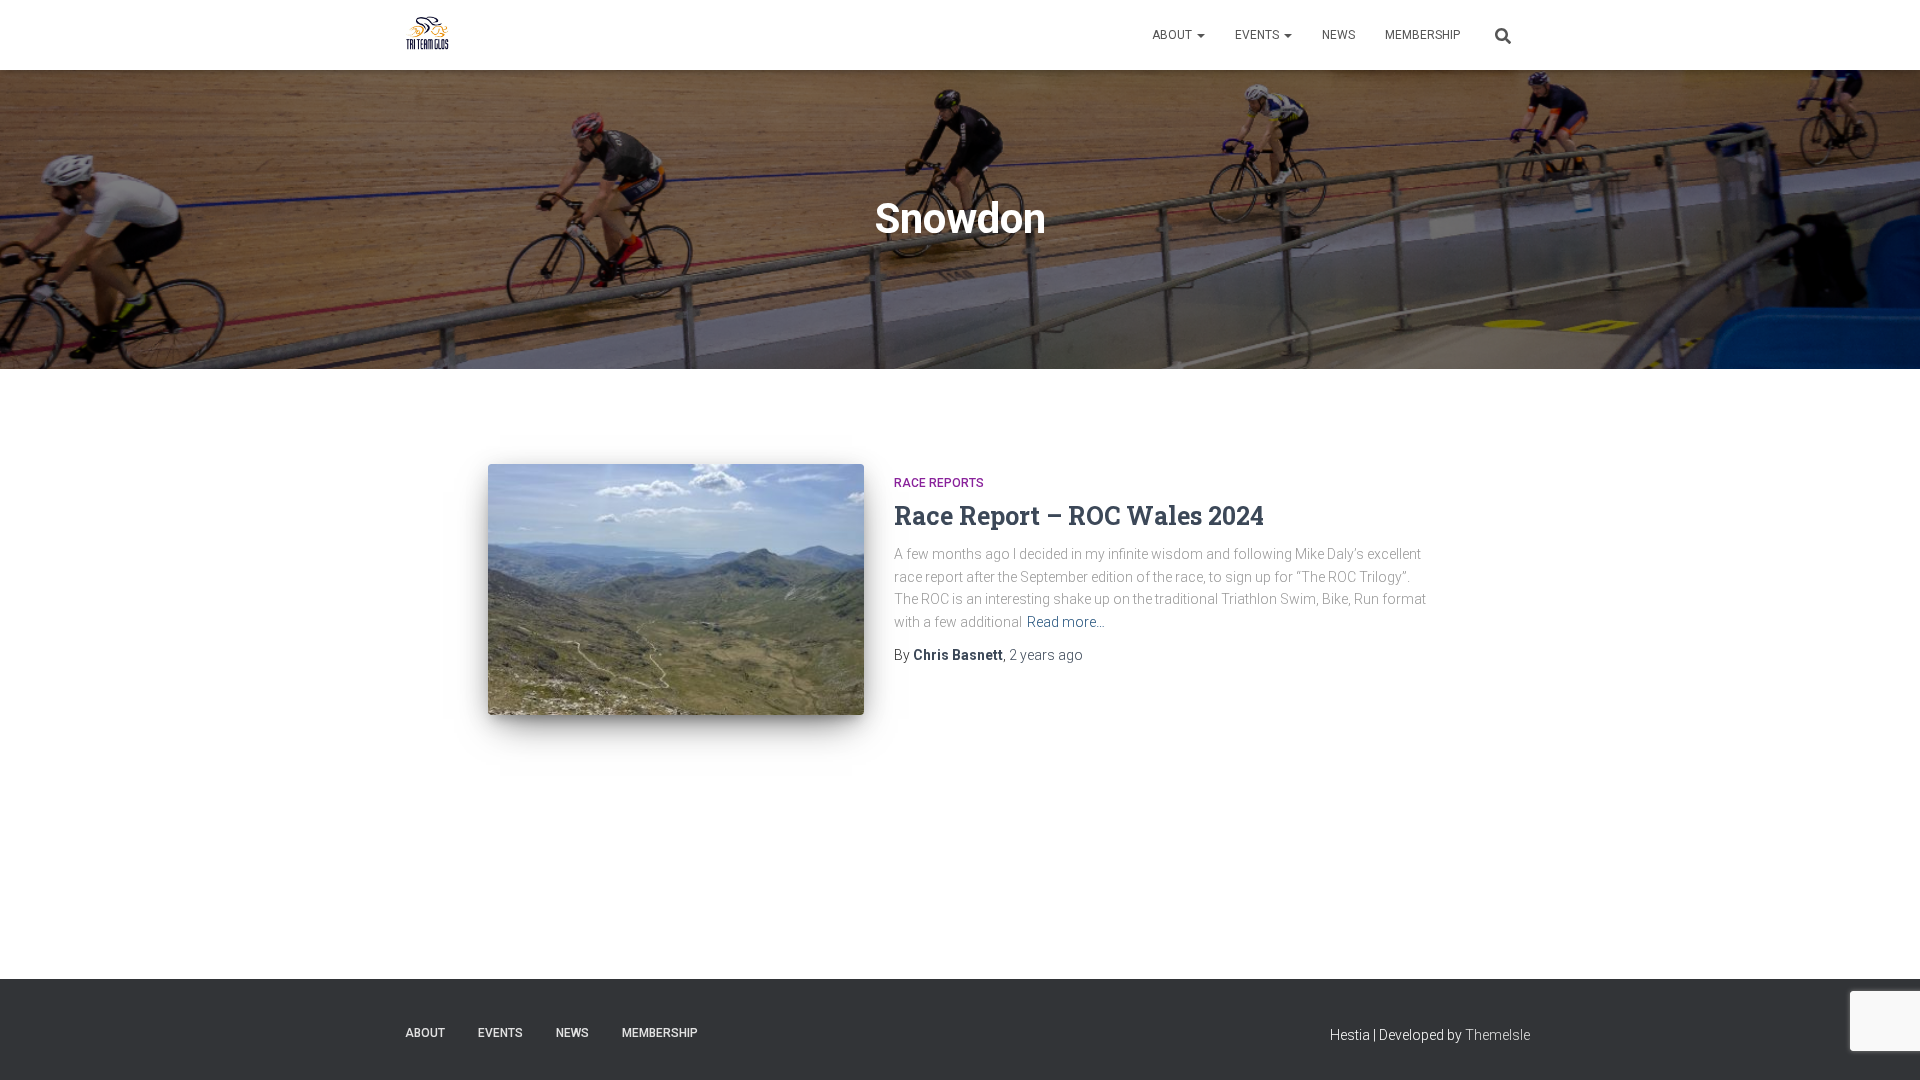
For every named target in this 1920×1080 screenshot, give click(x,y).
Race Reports (939, 483)
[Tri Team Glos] (427, 35)
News (1338, 35)
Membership (1422, 35)
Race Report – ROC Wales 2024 (1079, 515)
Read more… (1066, 622)
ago (1046, 655)
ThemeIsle (1497, 1035)
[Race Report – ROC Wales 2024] (676, 589)
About (1173, 35)
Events (1258, 35)
